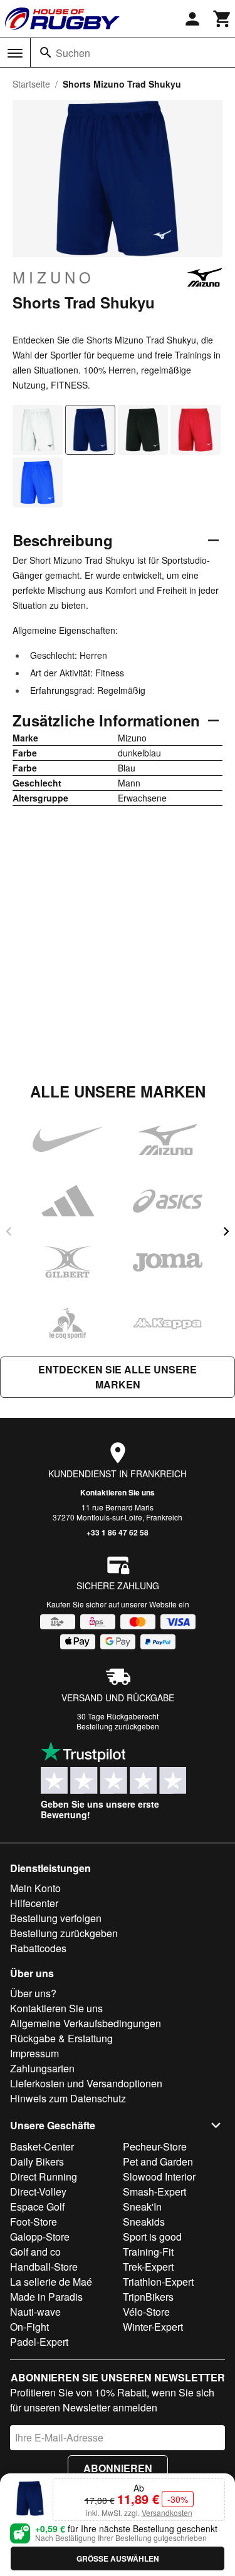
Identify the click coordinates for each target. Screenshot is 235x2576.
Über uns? (33, 1993)
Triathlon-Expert (158, 2282)
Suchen (73, 53)
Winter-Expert (153, 2327)
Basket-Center (42, 2146)
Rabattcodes (38, 1948)
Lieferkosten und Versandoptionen (86, 2083)
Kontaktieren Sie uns (118, 1492)
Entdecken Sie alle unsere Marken (118, 1377)
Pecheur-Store (155, 2146)
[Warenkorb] (222, 19)
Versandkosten (167, 2512)
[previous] (9, 1231)
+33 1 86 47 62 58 (118, 1532)
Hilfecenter (34, 1903)
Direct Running (44, 2176)
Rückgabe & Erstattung (61, 2038)
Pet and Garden (158, 2161)
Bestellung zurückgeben (118, 1726)
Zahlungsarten (42, 2068)
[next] (226, 1231)
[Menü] (15, 53)
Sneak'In (142, 2207)
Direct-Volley (38, 2192)
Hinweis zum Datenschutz (68, 2098)
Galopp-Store (40, 2237)
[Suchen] (46, 53)
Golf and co (35, 2252)
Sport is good (152, 2237)
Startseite (31, 84)
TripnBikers (148, 2297)
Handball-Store (44, 2267)
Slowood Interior (159, 2176)
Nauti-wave (35, 2312)
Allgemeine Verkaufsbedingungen (86, 2023)
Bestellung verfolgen (56, 1918)
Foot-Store (34, 2222)
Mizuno (54, 277)
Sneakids (144, 2222)
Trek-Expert (148, 2267)
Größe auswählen (118, 2558)
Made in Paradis (46, 2297)
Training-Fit (148, 2252)
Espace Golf (37, 2207)
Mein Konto (35, 1888)
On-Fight (29, 2327)
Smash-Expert (154, 2192)
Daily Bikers (37, 2161)
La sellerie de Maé (51, 2282)
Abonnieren (118, 2468)
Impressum (34, 2053)
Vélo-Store (146, 2312)
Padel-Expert (39, 2342)
